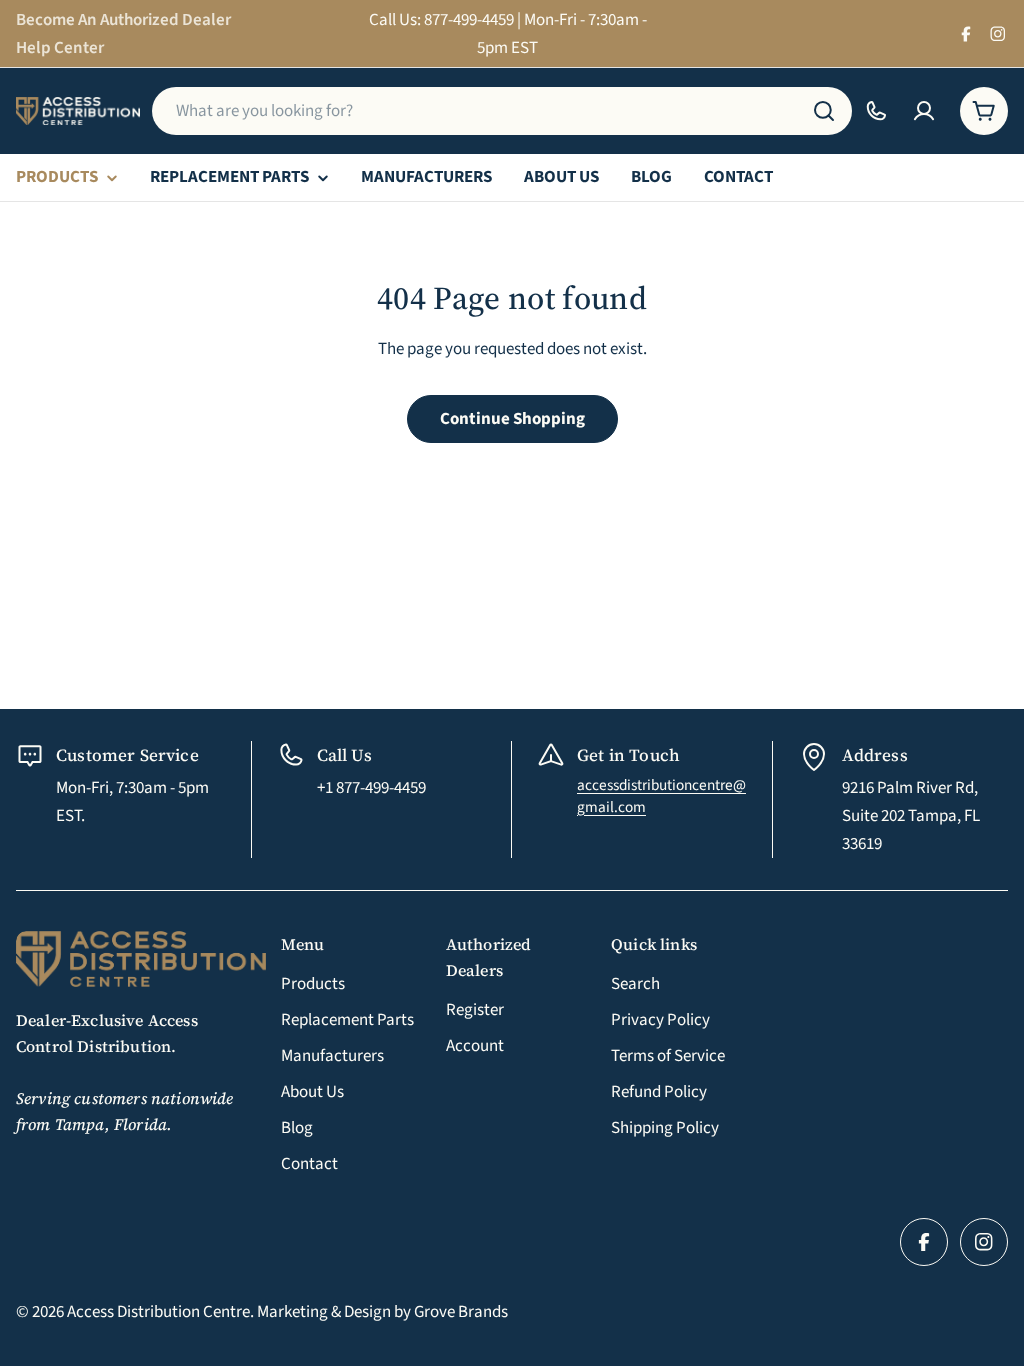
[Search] (824, 111)
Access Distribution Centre (158, 1312)
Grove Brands (461, 1312)
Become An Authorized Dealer (123, 20)
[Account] (924, 111)
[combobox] (502, 111)
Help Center (60, 48)
